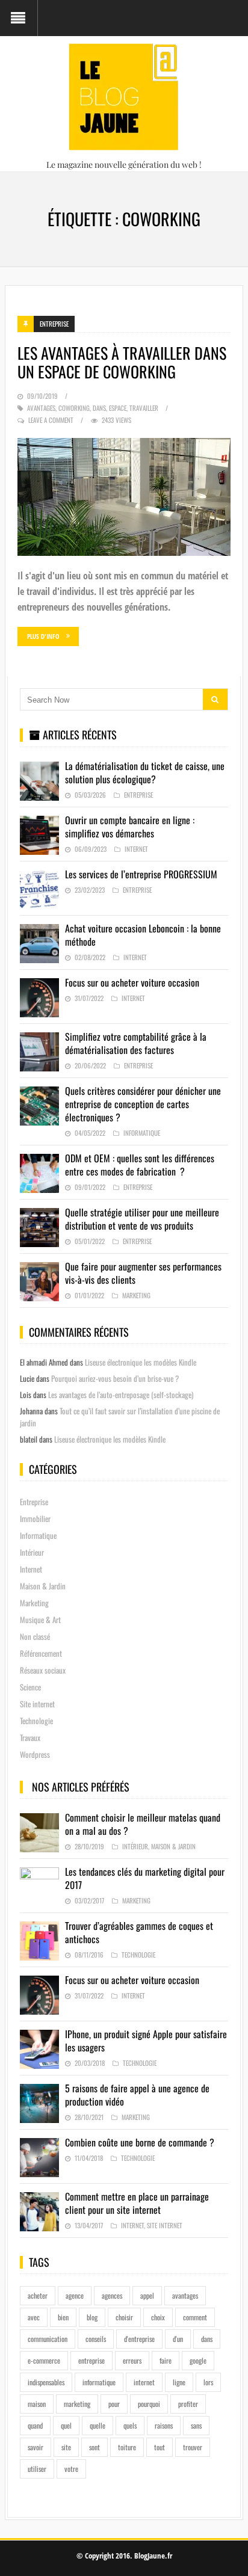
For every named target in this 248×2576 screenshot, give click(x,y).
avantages (41, 408)
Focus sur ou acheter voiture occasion (132, 982)
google (198, 2360)
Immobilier (35, 1518)
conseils (96, 2339)
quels (130, 2425)
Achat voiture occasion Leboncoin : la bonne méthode (143, 935)
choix (158, 2317)
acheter (38, 2295)
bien (63, 2317)
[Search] (215, 699)
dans (99, 408)
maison (37, 2404)
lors (208, 2382)
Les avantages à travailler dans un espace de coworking (122, 362)
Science (30, 1687)
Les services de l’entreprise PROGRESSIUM (141, 874)
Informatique (142, 1133)
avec (34, 2317)
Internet (136, 849)
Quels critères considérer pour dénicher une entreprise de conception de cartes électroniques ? (143, 1104)
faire (166, 2360)
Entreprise (54, 324)
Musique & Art (40, 1619)
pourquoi (149, 2404)
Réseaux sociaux (43, 1670)
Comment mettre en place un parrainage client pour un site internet (137, 2203)
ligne (179, 2382)
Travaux (30, 1737)
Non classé (35, 1636)
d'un (178, 2339)
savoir (36, 2447)
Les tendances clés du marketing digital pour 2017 (145, 1878)
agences (112, 2295)
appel (147, 2295)
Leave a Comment (51, 420)
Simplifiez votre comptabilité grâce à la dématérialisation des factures (136, 1043)
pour (114, 2404)
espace (118, 408)
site (66, 2447)
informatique (99, 2382)
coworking (74, 408)
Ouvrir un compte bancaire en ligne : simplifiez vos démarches (130, 827)
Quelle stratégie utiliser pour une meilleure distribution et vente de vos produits (142, 1219)
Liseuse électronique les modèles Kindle (141, 1362)
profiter (188, 2404)
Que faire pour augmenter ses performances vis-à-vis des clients (143, 1273)
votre (71, 2469)
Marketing (136, 1295)
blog (92, 2317)
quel (66, 2425)
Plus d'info (43, 636)
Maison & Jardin (43, 1586)
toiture (127, 2447)
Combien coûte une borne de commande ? (140, 2142)
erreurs (132, 2360)
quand (35, 2425)
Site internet (37, 1704)
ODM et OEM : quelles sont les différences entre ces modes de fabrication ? (140, 1165)
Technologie (36, 1721)
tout (160, 2447)
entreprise (91, 2360)
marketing (77, 2404)
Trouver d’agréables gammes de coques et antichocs (139, 1932)
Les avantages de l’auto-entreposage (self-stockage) (121, 1394)
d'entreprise (139, 2339)
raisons (164, 2425)
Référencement (41, 1653)
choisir (124, 2317)
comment (195, 2317)
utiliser (37, 2469)
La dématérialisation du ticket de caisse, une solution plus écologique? (145, 772)
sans (196, 2425)
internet (144, 2382)
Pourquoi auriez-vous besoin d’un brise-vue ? (115, 1378)
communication (48, 2339)
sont (95, 2447)
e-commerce (44, 2360)
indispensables (46, 2382)
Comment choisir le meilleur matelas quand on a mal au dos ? (143, 1824)
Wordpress (35, 1754)
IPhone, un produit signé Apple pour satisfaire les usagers (146, 2041)
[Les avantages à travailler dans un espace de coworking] (124, 497)
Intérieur (32, 1552)
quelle (98, 2425)
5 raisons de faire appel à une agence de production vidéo (137, 2095)
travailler (144, 408)
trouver (193, 2447)
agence (75, 2295)
